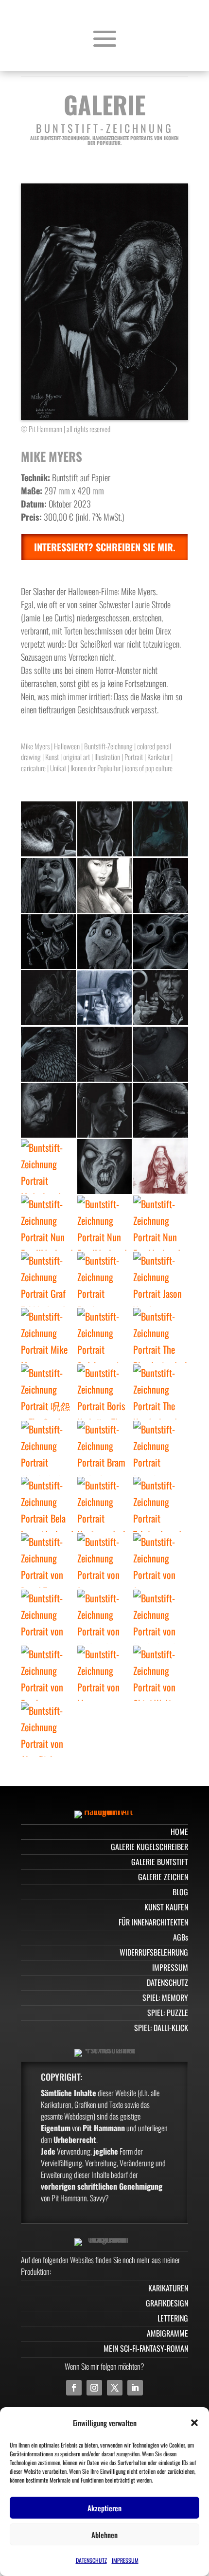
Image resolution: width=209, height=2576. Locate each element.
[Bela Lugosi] (48, 1504)
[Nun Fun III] (48, 1223)
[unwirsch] (105, 1167)
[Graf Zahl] (48, 1279)
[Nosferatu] (105, 1504)
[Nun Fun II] (105, 1223)
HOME (179, 1832)
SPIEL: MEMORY (165, 1997)
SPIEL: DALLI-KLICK (161, 2028)
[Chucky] (48, 1448)
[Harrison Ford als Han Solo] (161, 998)
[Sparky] (105, 942)
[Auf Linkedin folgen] (135, 2388)
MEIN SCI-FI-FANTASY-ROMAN (146, 2348)
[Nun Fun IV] (161, 1167)
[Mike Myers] (48, 1335)
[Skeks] (48, 998)
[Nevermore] (48, 1054)
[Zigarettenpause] (161, 1111)
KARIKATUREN (168, 2288)
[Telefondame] (161, 1504)
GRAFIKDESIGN (167, 2303)
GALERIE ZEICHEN (163, 1877)
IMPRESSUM (125, 2560)
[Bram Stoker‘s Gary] (105, 1448)
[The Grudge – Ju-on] (48, 1392)
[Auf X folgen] (115, 2388)
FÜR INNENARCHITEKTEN (153, 1922)
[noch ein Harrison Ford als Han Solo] (105, 998)
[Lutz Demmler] (48, 885)
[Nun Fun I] (161, 1223)
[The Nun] (161, 1392)
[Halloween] (48, 1111)
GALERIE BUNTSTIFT (160, 1862)
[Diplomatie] (161, 885)
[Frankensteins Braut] (48, 829)
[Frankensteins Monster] (105, 1279)
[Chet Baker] (48, 1617)
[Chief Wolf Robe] (161, 1673)
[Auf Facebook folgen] (74, 2388)
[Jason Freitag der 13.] (161, 1279)
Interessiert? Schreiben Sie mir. (105, 547)
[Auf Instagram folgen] (94, 2388)
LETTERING (173, 2318)
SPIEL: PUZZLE (168, 2013)
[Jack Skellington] (105, 1054)
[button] (194, 2423)
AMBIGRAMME (167, 2333)
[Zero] (161, 942)
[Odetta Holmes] (161, 1054)
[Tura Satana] (105, 885)
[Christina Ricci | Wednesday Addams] (105, 1617)
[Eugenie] (105, 1111)
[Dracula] (161, 1448)
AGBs (181, 1937)
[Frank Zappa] (48, 1673)
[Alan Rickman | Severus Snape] (48, 1730)
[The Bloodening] (161, 1335)
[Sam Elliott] (161, 1561)
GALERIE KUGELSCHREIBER (149, 1847)
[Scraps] (48, 942)
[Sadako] (105, 1335)
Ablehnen (104, 2535)
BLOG (180, 1892)
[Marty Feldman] (105, 1673)
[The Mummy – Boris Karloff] (105, 1392)
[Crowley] (48, 1561)
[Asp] (161, 1617)
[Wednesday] (105, 829)
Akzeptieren (104, 2508)
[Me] (48, 1167)
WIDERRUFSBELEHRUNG (154, 1952)
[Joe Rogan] (105, 1561)
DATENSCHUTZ (91, 2560)
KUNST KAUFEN (166, 1907)
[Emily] (161, 829)
